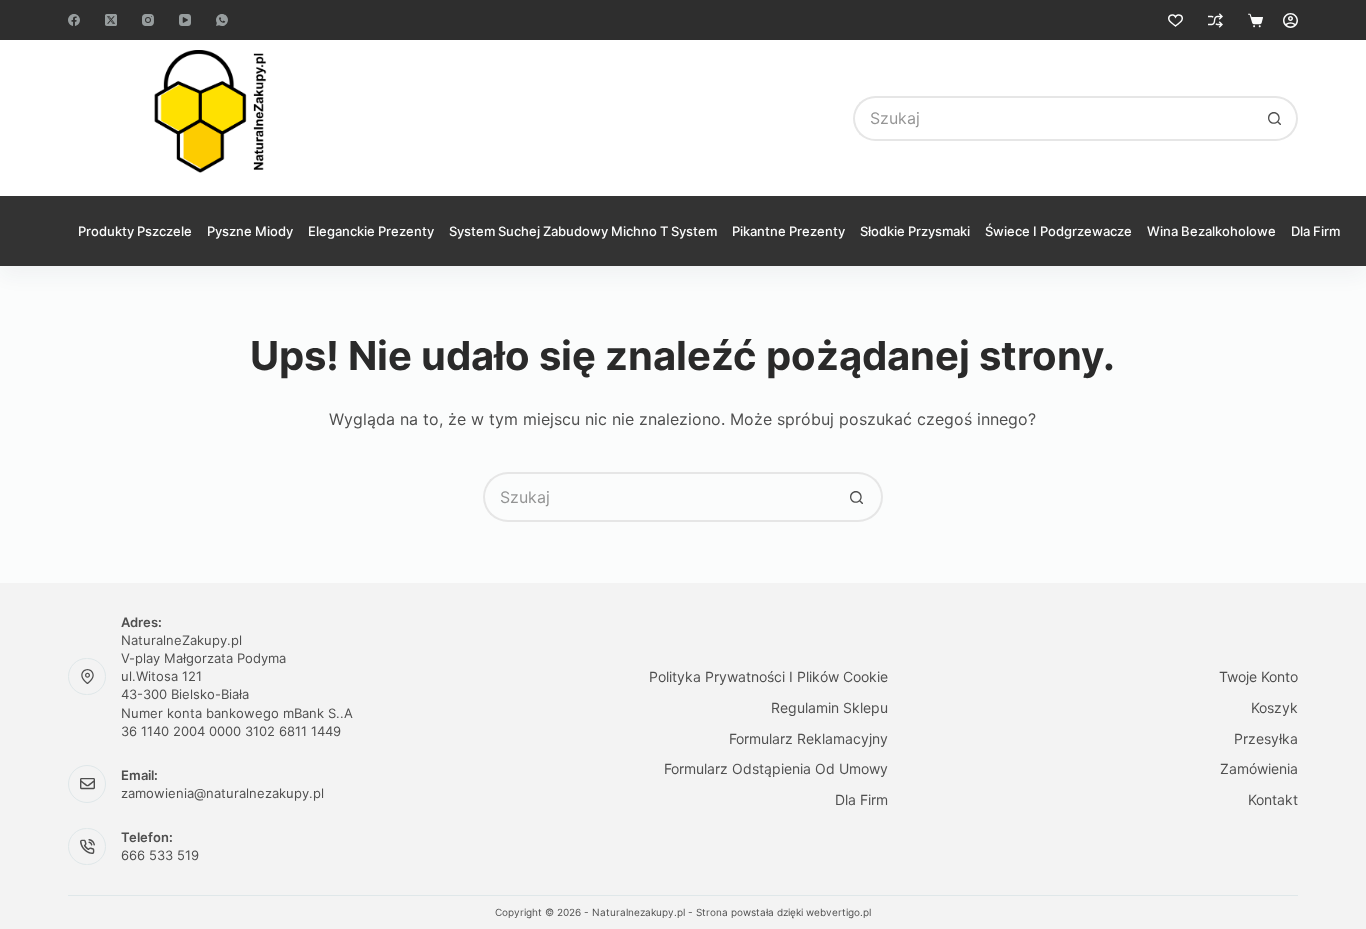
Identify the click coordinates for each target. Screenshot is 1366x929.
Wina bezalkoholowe (1211, 231)
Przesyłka (1266, 738)
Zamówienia (1259, 768)
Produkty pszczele (135, 231)
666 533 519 (160, 855)
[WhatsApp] (222, 20)
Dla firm (1315, 231)
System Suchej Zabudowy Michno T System (583, 231)
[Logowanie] (1290, 20)
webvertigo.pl (838, 912)
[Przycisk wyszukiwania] (1275, 118)
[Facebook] (74, 20)
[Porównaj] (1215, 20)
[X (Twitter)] (111, 20)
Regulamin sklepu (829, 707)
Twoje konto (1258, 676)
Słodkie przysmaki (915, 231)
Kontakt (1273, 799)
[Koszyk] (1255, 20)
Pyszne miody (250, 231)
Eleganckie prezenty (371, 231)
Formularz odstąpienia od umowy (776, 768)
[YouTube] (185, 20)
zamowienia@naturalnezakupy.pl (222, 793)
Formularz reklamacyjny (808, 738)
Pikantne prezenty (788, 231)
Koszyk (1274, 707)
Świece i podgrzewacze (1058, 231)
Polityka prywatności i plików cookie (768, 676)
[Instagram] (148, 20)
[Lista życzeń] (1175, 20)
